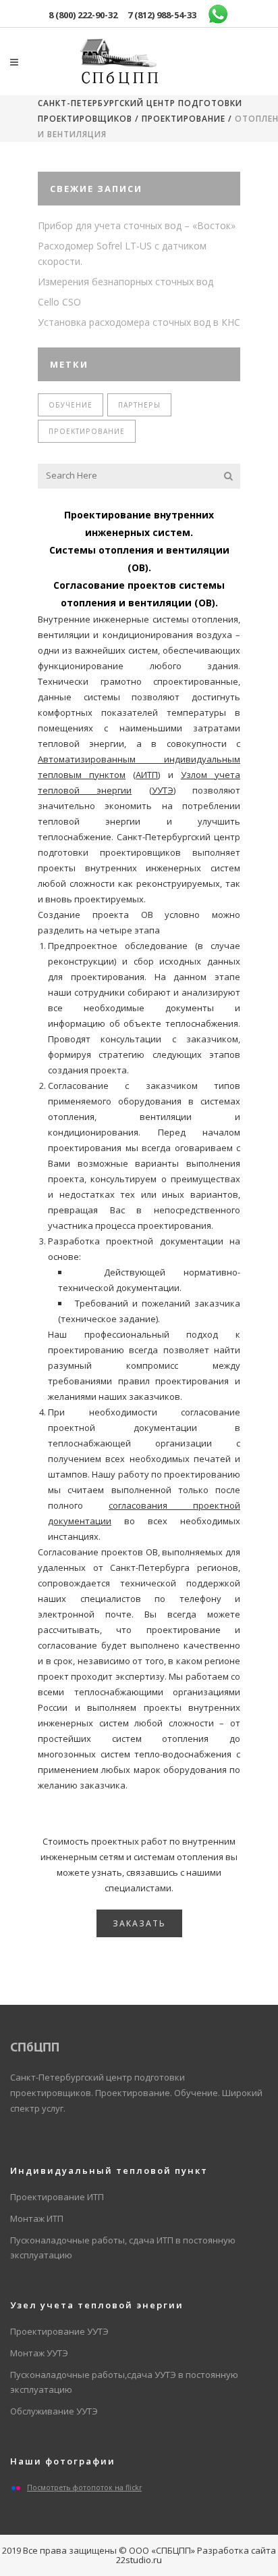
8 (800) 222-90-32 (83, 15)
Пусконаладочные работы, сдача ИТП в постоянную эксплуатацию (123, 2247)
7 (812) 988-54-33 (162, 15)
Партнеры (139, 405)
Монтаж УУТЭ (39, 2353)
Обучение (71, 405)
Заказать (139, 1923)
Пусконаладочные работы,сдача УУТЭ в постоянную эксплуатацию (124, 2382)
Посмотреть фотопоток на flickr (84, 2487)
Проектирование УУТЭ (59, 2331)
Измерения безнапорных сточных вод (126, 282)
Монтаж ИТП (37, 2218)
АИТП (147, 775)
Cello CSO (59, 302)
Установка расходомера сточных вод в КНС (139, 322)
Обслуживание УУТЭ (54, 2411)
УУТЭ (163, 790)
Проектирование (184, 119)
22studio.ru (139, 2560)
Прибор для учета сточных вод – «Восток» (137, 225)
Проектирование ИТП (57, 2197)
